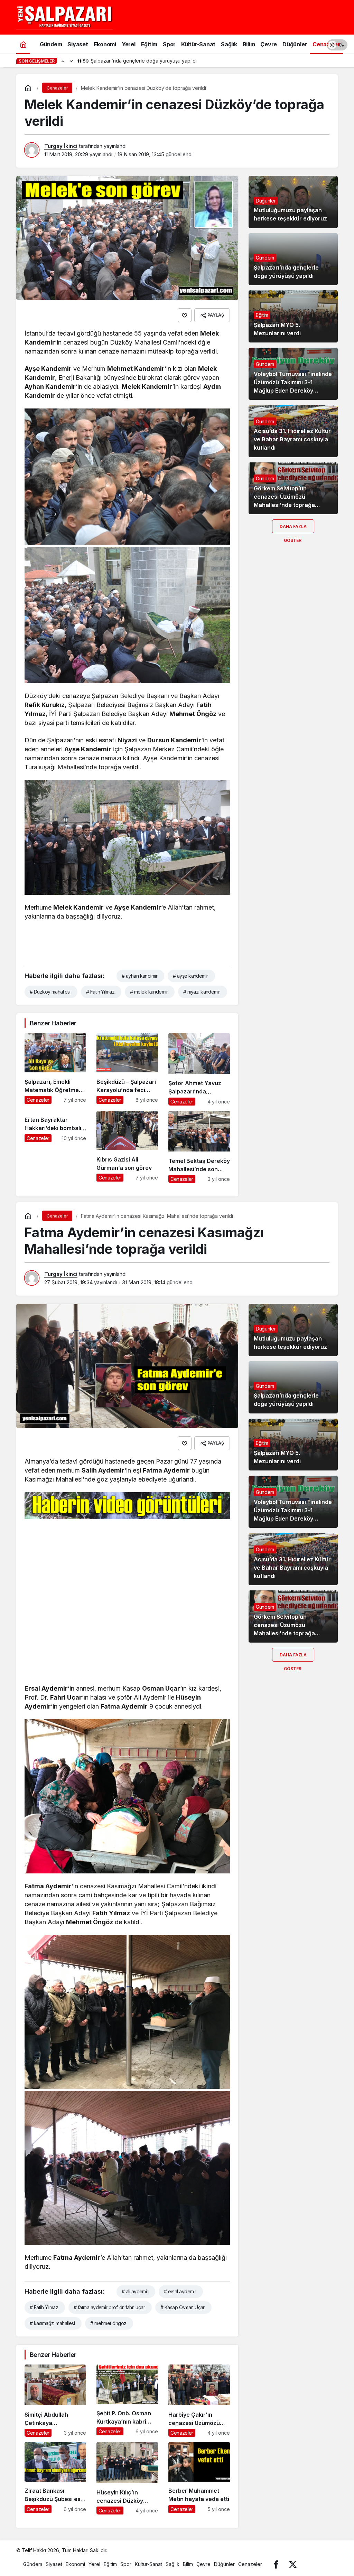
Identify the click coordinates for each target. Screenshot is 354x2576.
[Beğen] (185, 315)
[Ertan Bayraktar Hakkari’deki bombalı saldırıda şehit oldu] (55, 1147)
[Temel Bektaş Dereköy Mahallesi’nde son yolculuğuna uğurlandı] (199, 1147)
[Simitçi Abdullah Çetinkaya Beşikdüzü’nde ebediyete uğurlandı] (55, 2401)
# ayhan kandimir (139, 976)
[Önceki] (63, 61)
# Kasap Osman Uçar (183, 2307)
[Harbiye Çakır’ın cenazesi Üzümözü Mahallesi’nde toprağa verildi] (199, 2401)
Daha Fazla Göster (293, 529)
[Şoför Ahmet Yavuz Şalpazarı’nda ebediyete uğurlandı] (199, 1069)
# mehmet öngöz (108, 2323)
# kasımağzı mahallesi (52, 2323)
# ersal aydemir (180, 2291)
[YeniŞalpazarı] (65, 17)
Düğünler (266, 201)
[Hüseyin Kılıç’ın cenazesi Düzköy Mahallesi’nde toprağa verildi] (127, 2478)
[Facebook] (276, 2564)
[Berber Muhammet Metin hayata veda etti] (199, 2478)
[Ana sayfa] (23, 44)
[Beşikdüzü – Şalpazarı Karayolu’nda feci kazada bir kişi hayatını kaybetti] (127, 1069)
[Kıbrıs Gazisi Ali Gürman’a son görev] (127, 1147)
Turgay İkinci (61, 146)
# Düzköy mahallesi (50, 992)
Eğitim (262, 315)
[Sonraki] (71, 61)
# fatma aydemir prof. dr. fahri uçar (109, 2307)
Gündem (265, 258)
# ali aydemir (135, 2291)
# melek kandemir (149, 992)
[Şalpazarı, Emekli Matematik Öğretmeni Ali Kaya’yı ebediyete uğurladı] (55, 1069)
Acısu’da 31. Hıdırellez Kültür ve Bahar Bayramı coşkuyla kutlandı (292, 439)
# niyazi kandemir (202, 992)
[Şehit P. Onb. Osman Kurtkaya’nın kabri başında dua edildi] (127, 2401)
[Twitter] (293, 2564)
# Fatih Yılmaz (100, 992)
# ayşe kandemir (190, 976)
